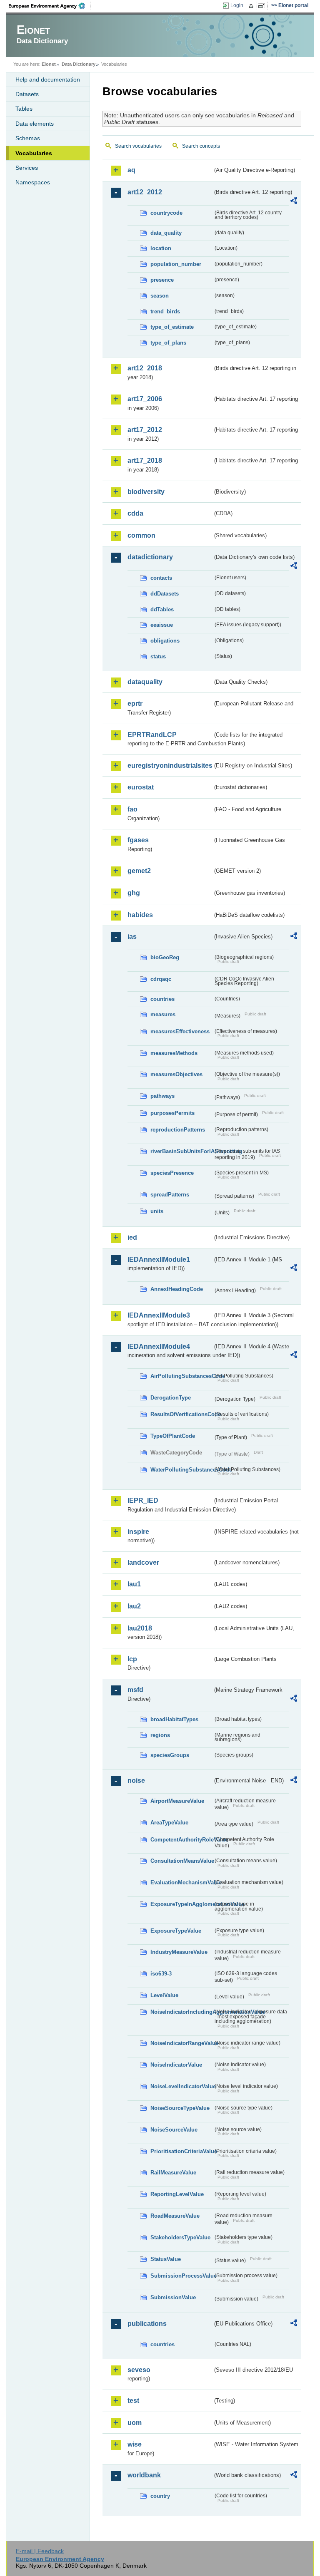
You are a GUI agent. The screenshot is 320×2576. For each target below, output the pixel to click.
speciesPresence (172, 1173)
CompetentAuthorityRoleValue (182, 1840)
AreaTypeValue (169, 1823)
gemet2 (139, 871)
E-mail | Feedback (40, 2551)
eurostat (141, 787)
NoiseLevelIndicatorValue (182, 2086)
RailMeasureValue (173, 2173)
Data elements (35, 124)
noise (136, 1781)
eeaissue (162, 625)
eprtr (135, 704)
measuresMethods (174, 1053)
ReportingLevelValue (177, 2194)
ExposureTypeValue (176, 1931)
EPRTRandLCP (152, 735)
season (160, 296)
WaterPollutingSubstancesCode (182, 1470)
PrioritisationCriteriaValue (182, 2151)
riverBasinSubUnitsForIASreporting (182, 1151)
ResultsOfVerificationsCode (182, 1414)
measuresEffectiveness (180, 1031)
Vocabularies (34, 153)
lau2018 (140, 1628)
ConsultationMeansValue (182, 1861)
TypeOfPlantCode (173, 1436)
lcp (132, 1659)
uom (135, 2423)
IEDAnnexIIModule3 (159, 1315)
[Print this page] (252, 6)
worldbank (144, 2475)
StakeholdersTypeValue (180, 2237)
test (133, 2401)
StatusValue (166, 2259)
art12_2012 (145, 192)
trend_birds (165, 311)
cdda (135, 513)
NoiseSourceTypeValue (180, 2108)
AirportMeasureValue (177, 1801)
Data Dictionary (79, 64)
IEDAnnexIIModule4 (159, 1346)
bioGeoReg (165, 957)
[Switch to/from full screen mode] (263, 6)
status (158, 656)
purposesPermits (172, 1113)
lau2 (134, 1606)
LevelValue (164, 1995)
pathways (162, 1096)
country (160, 2496)
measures (163, 1014)
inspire (138, 1532)
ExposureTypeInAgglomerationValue (182, 1904)
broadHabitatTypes (174, 1719)
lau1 (134, 1584)
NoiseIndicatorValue (176, 2065)
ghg (134, 893)
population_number (176, 264)
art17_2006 (145, 399)
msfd (135, 1690)
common (141, 535)
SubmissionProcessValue (182, 2276)
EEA (50, 6)
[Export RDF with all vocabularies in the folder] (294, 202)
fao (132, 809)
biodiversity (146, 492)
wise (135, 2444)
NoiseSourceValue (174, 2130)
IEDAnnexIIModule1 (159, 1259)
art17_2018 (145, 460)
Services (27, 168)
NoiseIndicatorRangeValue (182, 2043)
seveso (139, 2370)
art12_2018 (145, 368)
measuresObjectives (176, 1074)
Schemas (28, 138)
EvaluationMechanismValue (182, 1882)
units (157, 1211)
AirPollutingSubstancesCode (182, 1376)
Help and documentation (48, 79)
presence (162, 280)
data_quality (166, 233)
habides (140, 915)
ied (132, 1237)
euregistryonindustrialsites (170, 766)
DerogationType (171, 1398)
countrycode (166, 213)
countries (162, 999)
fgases (138, 840)
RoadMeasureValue (175, 2216)
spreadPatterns (170, 1195)
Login (237, 5)
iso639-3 (161, 1974)
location (161, 248)
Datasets (27, 94)
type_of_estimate (172, 327)
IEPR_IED (143, 1500)
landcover (143, 1562)
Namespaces (33, 182)
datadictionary (150, 557)
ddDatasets (165, 594)
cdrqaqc (161, 979)
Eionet (49, 64)
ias (132, 937)
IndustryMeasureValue (179, 1952)
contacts (161, 578)
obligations (165, 641)
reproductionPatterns (178, 1130)
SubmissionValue (173, 2297)
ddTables (162, 609)
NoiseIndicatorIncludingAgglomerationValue (182, 2012)
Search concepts (201, 146)
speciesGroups (170, 1755)
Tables (24, 109)
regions (160, 1735)
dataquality (145, 682)
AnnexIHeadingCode (177, 1289)
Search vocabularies (138, 146)
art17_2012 (145, 430)
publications (147, 2324)
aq (131, 170)
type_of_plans (168, 343)
